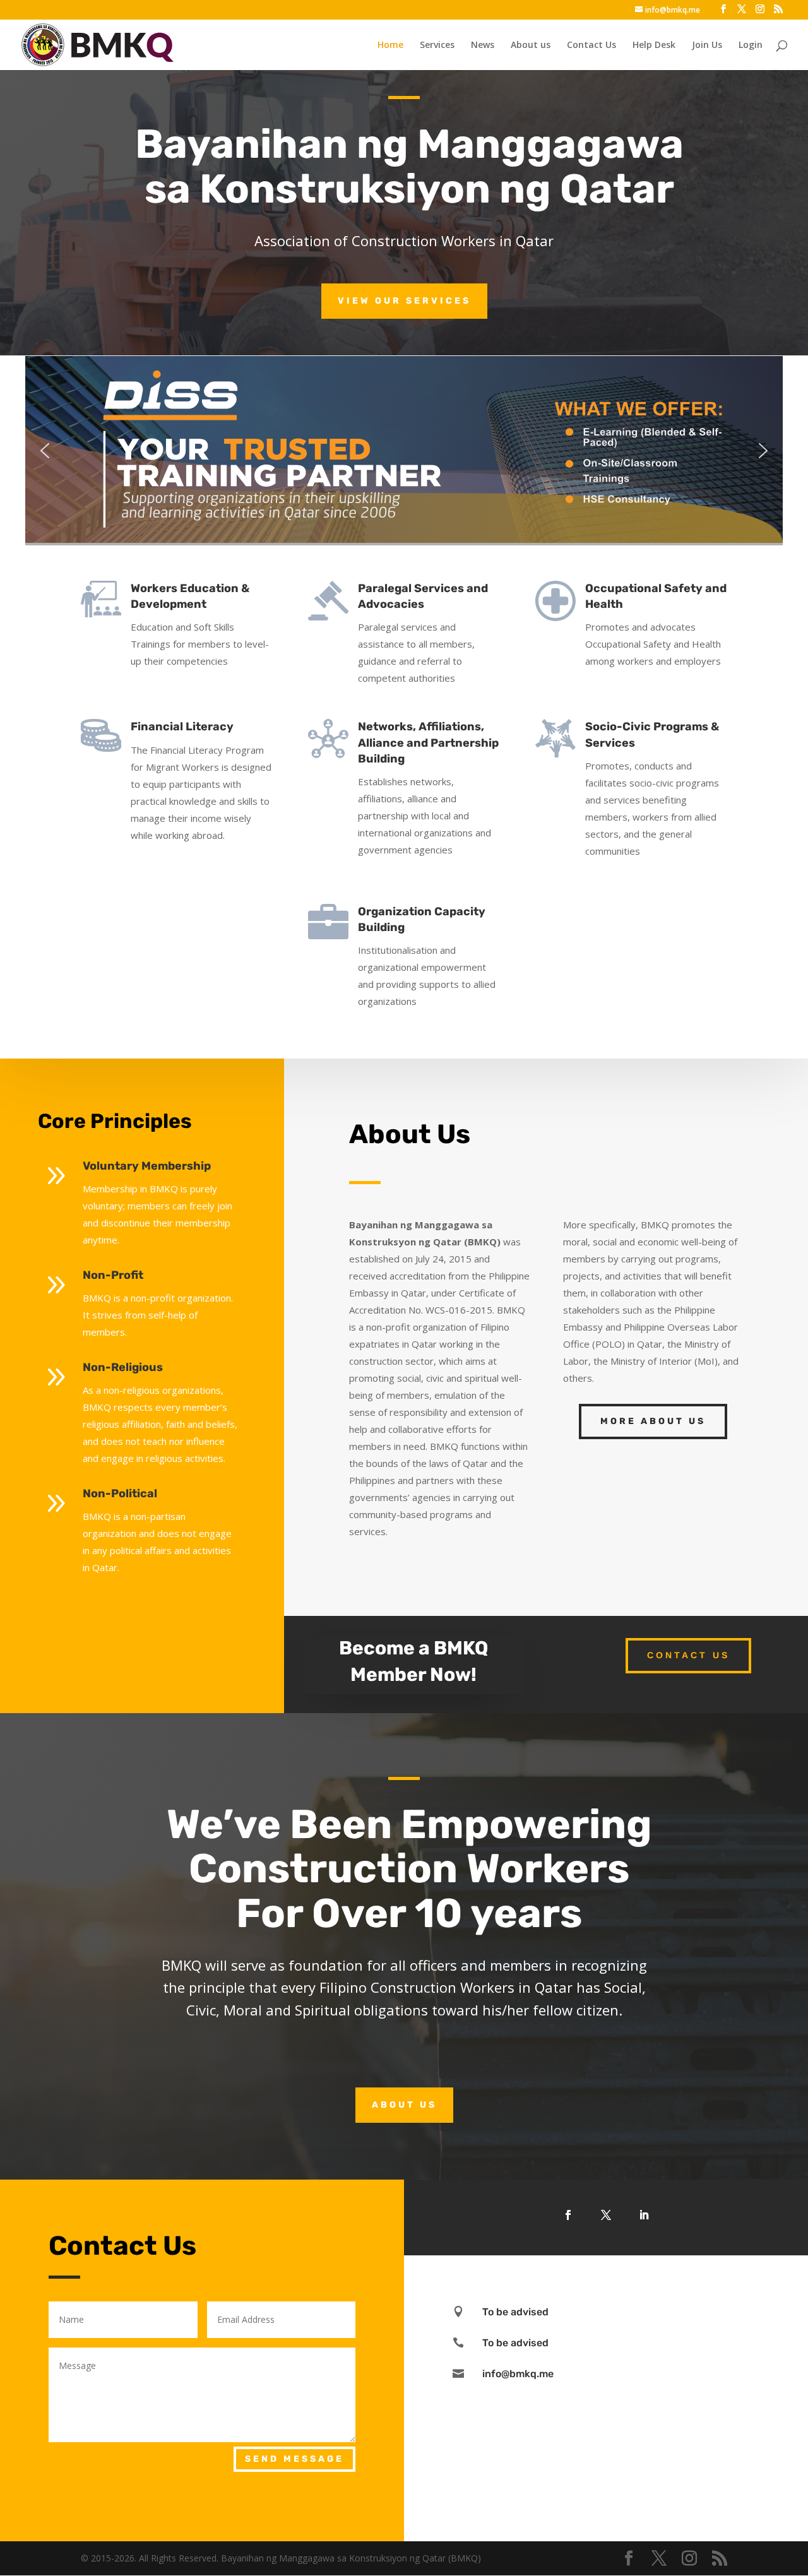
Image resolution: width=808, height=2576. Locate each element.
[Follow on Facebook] (568, 2215)
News (483, 45)
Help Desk (654, 45)
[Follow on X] (606, 2215)
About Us (404, 2105)
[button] (404, 451)
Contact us (688, 1655)
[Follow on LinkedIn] (644, 2215)
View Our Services (404, 301)
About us (531, 45)
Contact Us (591, 45)
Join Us (707, 45)
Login (751, 45)
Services (437, 45)
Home (390, 45)
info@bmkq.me (518, 2374)
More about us (653, 1421)
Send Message (294, 2459)
